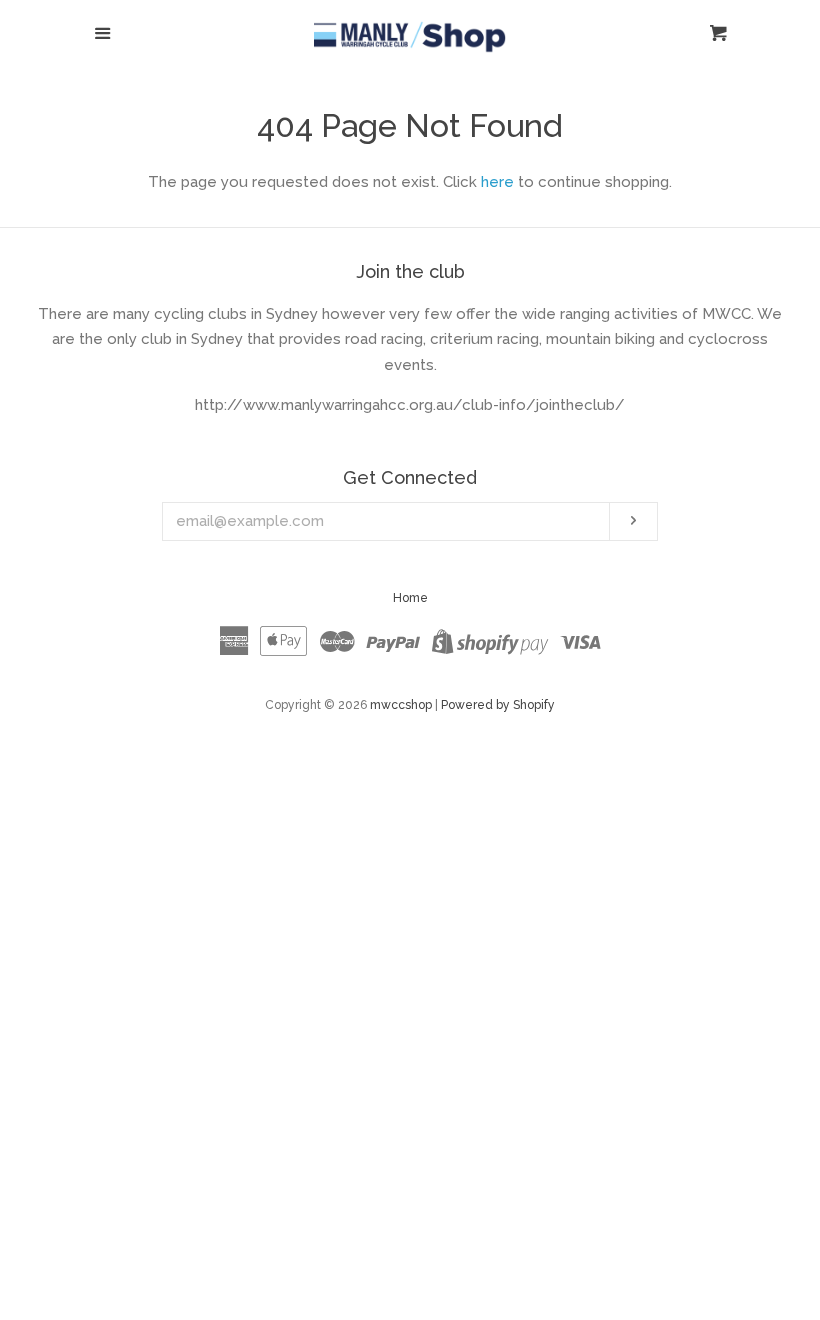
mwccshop (401, 705)
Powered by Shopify (498, 705)
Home (410, 598)
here (497, 182)
